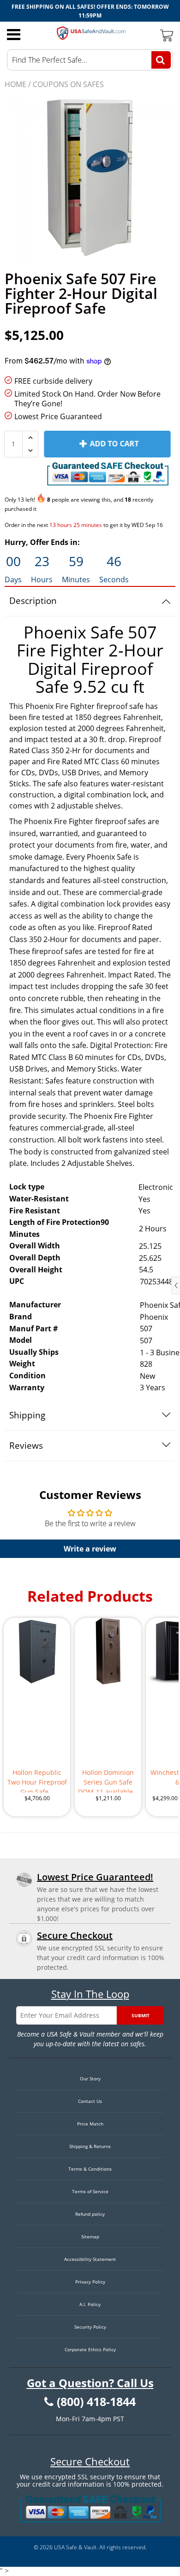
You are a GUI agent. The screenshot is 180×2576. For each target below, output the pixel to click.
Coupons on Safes (68, 84)
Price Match (90, 2124)
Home (15, 84)
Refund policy (90, 2214)
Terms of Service (90, 2191)
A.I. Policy (90, 2304)
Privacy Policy (90, 2282)
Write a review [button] (90, 1549)
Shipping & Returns (90, 2146)
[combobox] (90, 60)
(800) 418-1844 (96, 2402)
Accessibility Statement (90, 2259)
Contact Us (90, 2101)
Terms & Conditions (90, 2169)
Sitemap (90, 2236)
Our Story (90, 2078)
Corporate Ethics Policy (90, 2349)
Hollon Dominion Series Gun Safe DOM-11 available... (108, 1780)
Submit (141, 2015)
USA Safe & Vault (75, 2547)
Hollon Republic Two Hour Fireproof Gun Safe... (37, 1780)
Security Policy (90, 2327)
